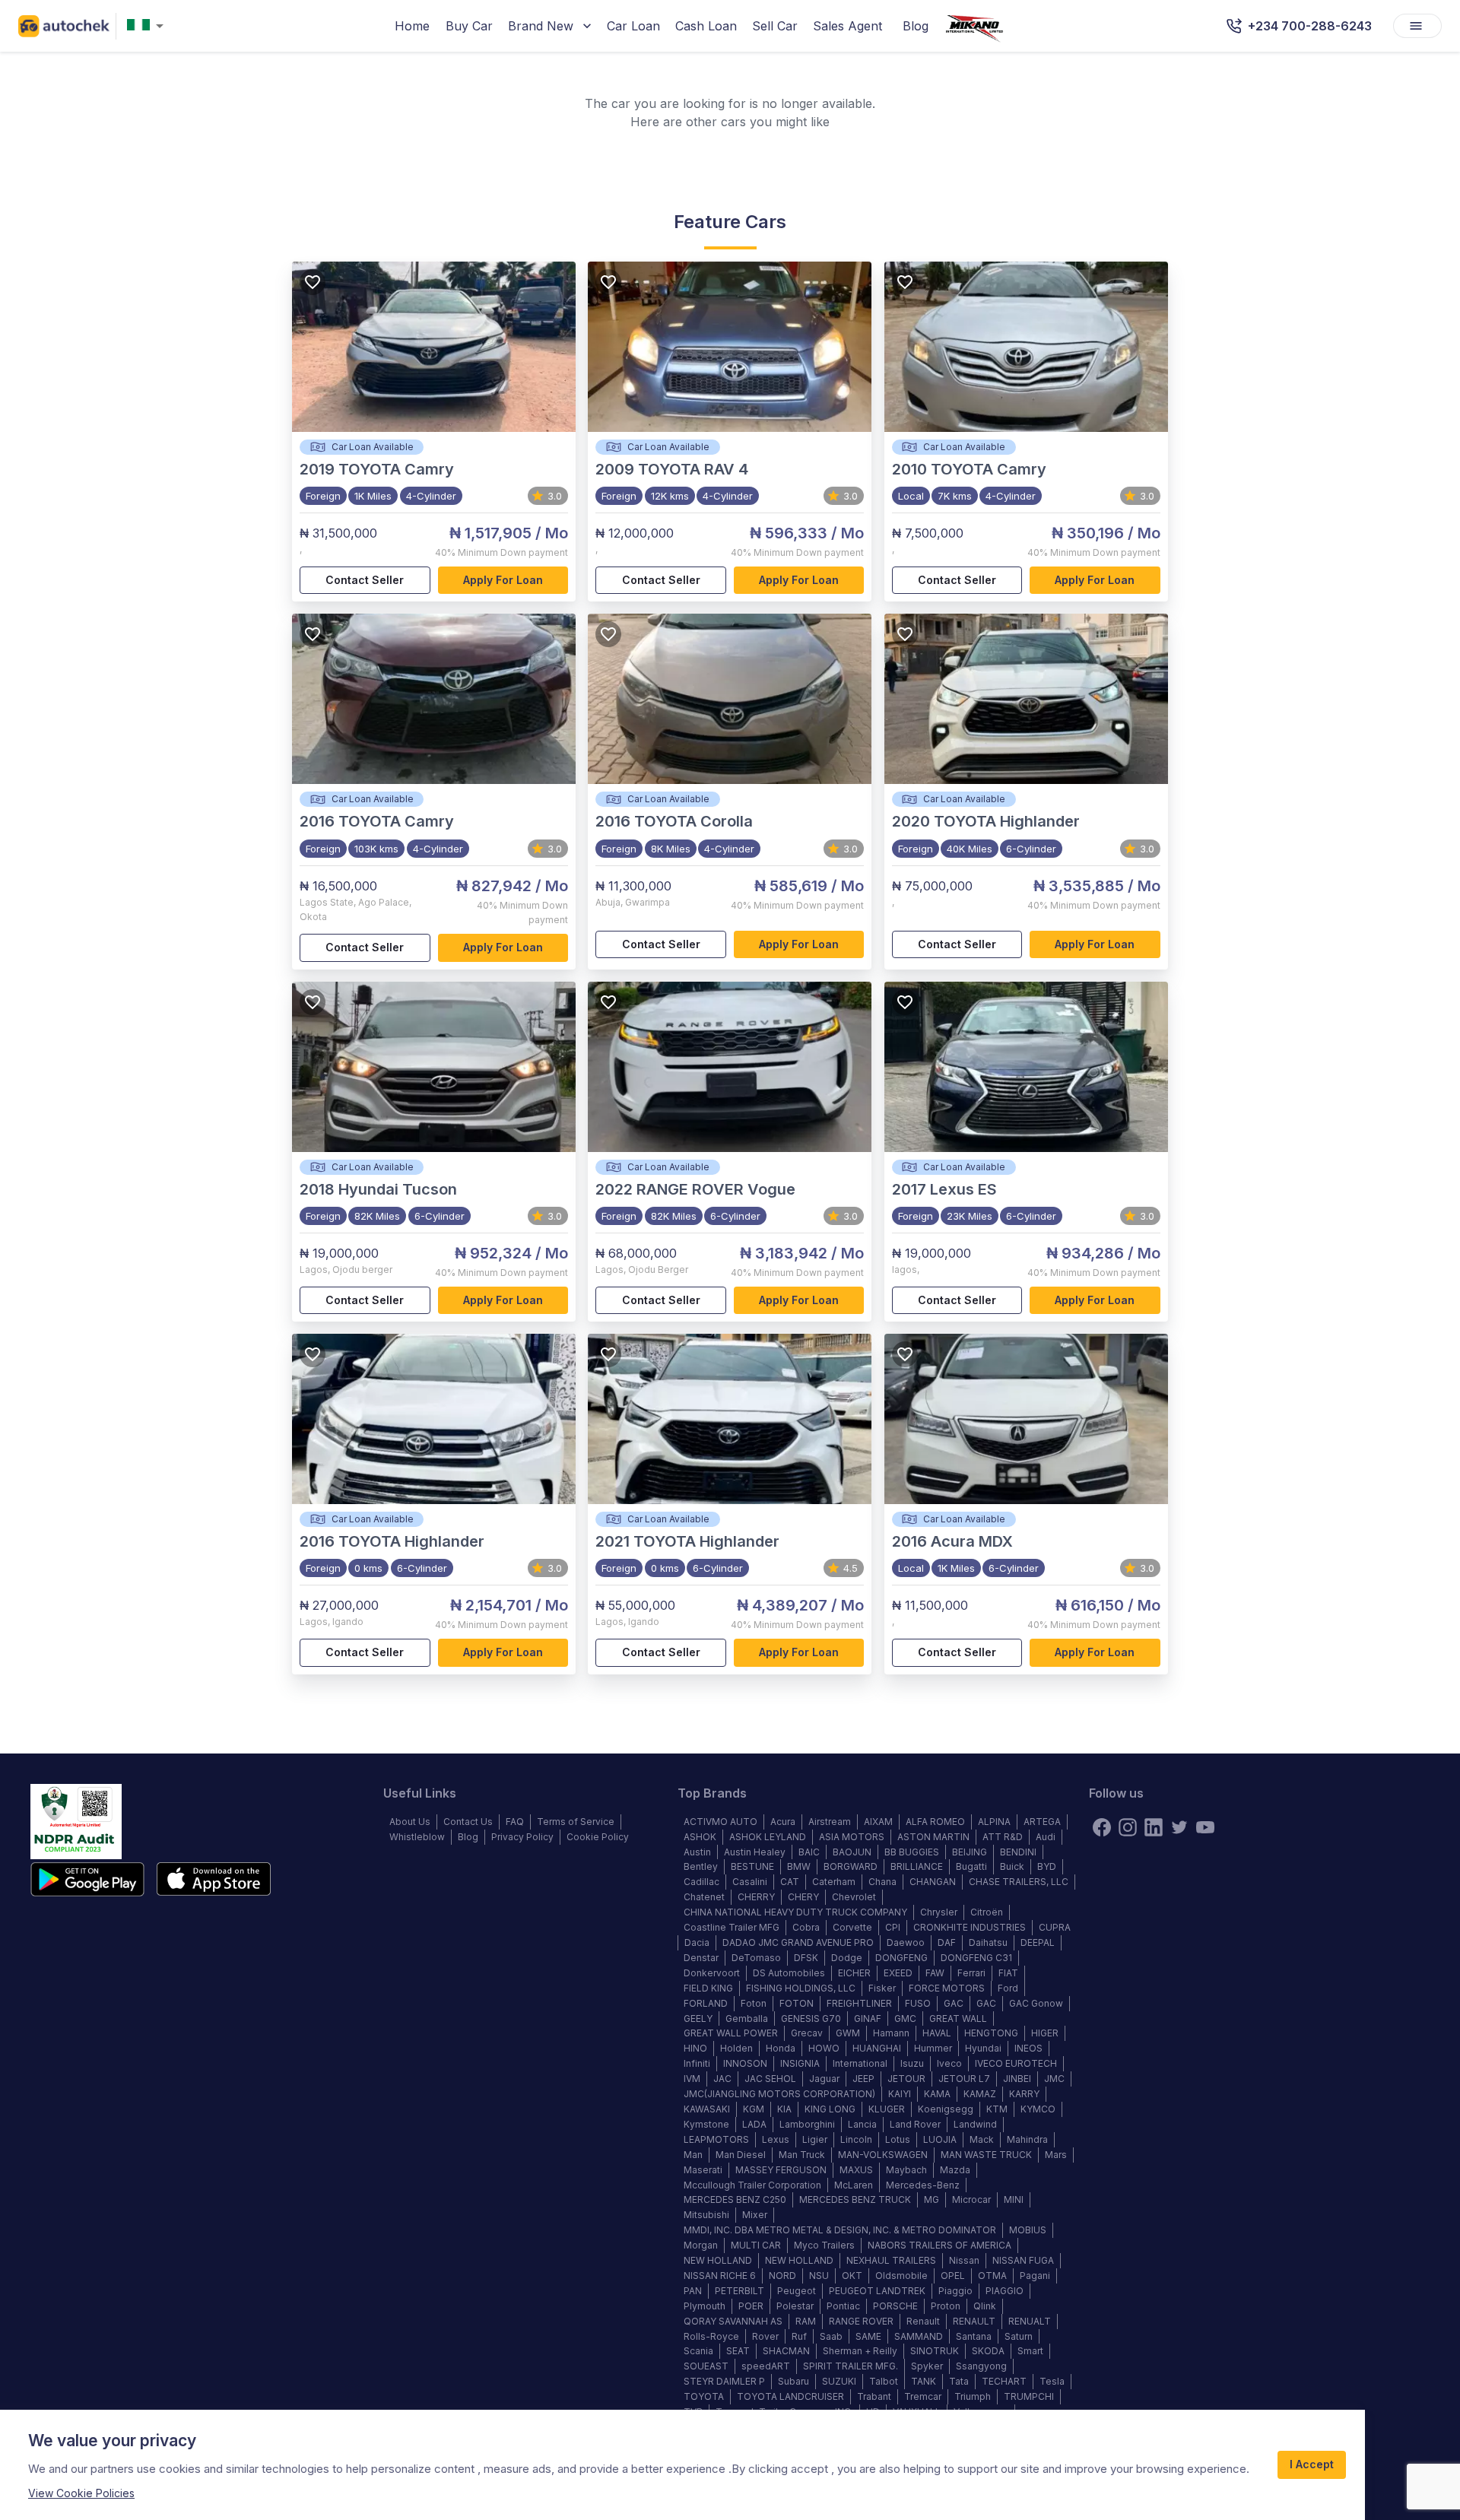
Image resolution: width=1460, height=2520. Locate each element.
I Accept (1312, 2464)
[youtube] (1205, 1827)
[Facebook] (1102, 1827)
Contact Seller (365, 580)
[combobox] (148, 26)
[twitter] (1179, 1827)
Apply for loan (503, 580)
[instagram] (1128, 1827)
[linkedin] (1154, 1827)
